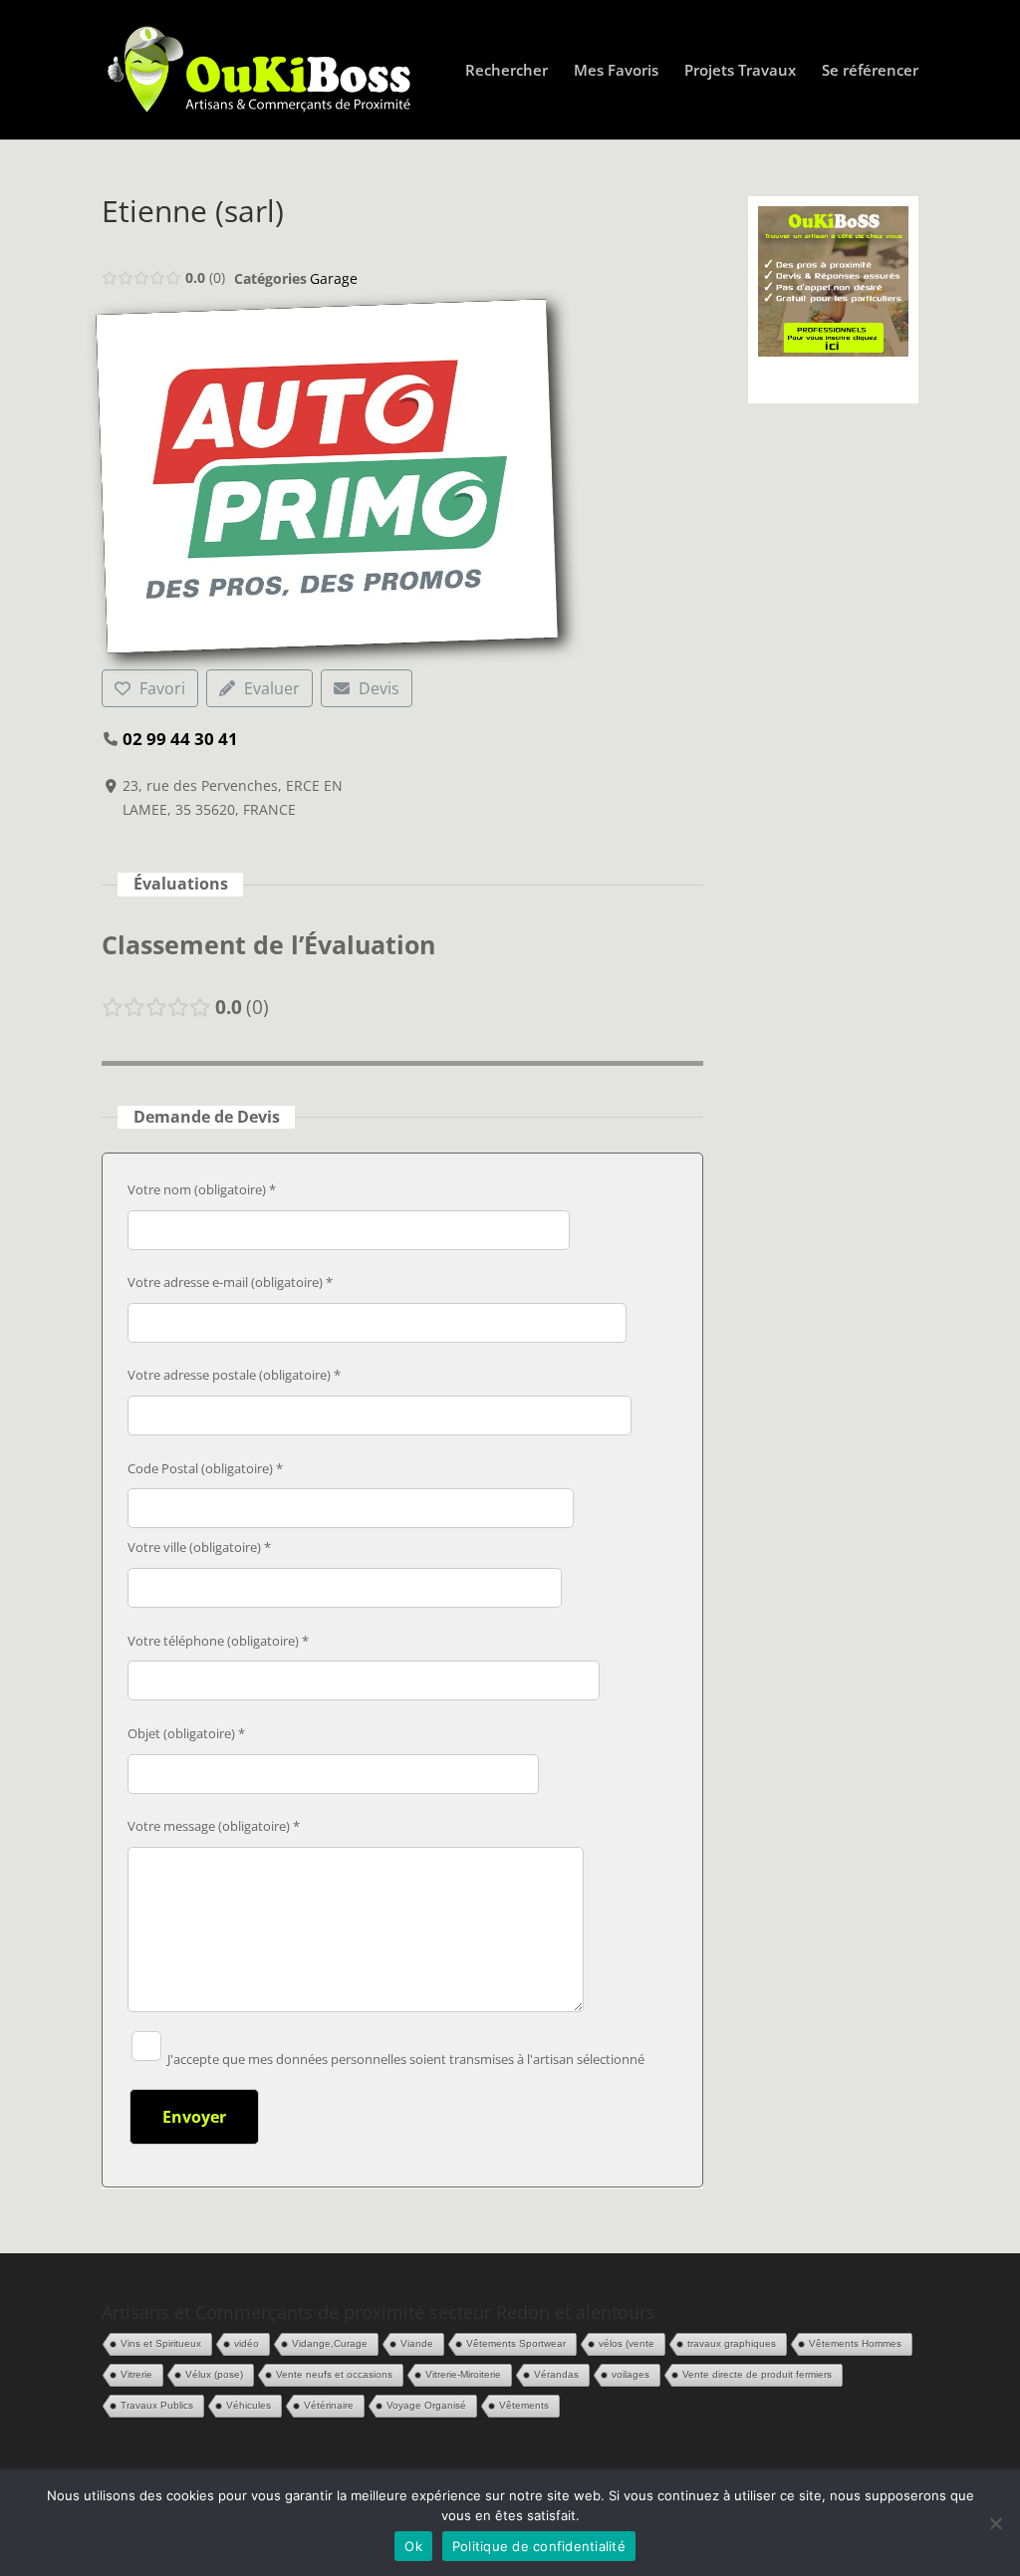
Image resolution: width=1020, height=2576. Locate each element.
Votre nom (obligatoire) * (202, 1189)
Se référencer (870, 71)
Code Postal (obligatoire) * (205, 1468)
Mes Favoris (616, 71)
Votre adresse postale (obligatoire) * (234, 1375)
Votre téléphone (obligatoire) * (218, 1641)
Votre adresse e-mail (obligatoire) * (230, 1282)
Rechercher (507, 71)
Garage (334, 278)
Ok (413, 2546)
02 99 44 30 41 (180, 739)
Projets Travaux (740, 71)
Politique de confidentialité (539, 2546)
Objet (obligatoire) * (186, 1733)
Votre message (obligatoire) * (214, 1826)
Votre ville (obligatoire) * (199, 1547)
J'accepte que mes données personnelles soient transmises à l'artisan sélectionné (404, 2059)
